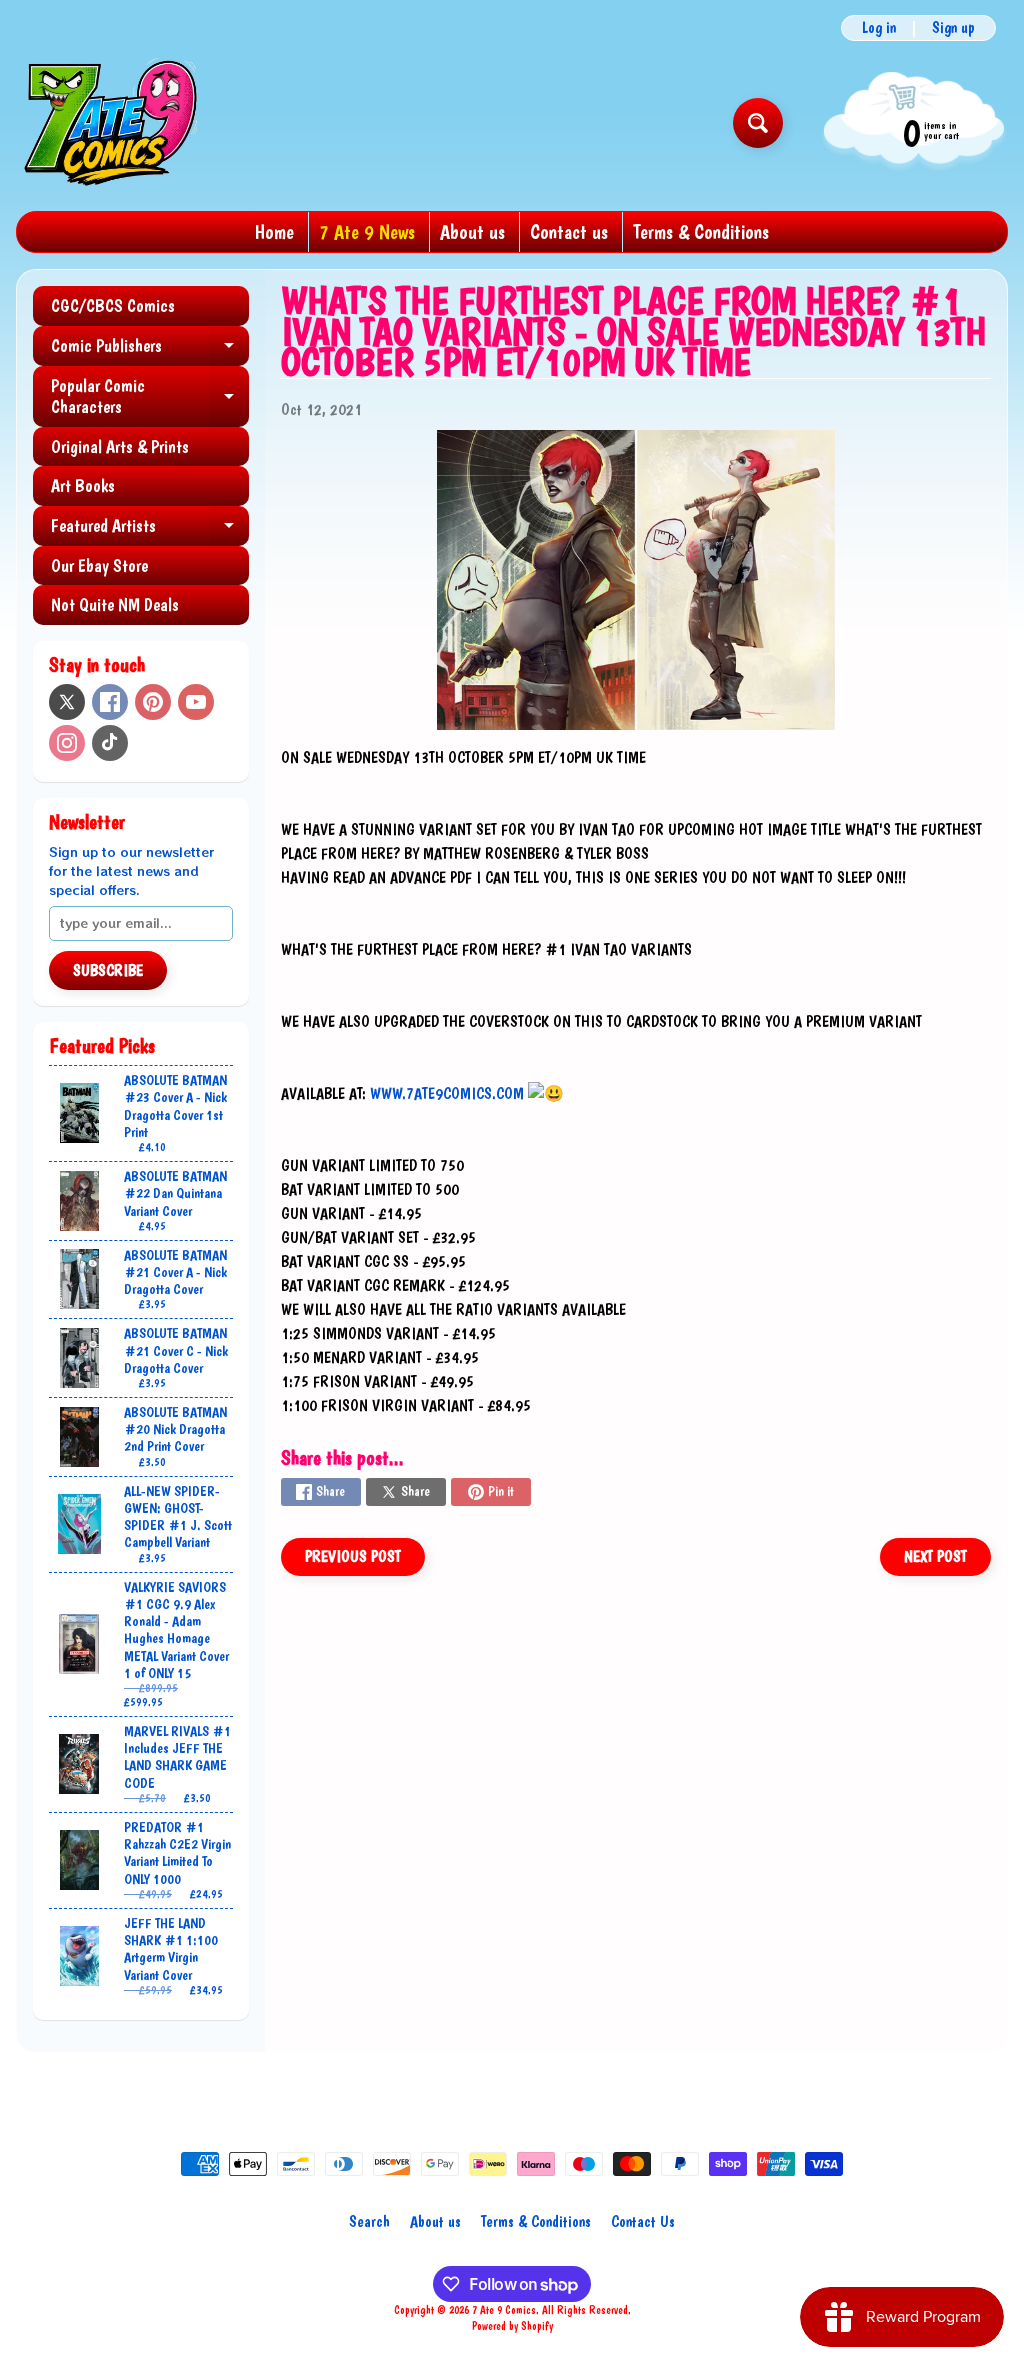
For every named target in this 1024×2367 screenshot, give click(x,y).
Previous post (353, 1556)
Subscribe (108, 970)
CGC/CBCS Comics (113, 305)
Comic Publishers (150, 350)
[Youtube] (196, 702)
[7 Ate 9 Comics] (108, 122)
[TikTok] (110, 743)
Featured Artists (150, 530)
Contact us (569, 232)
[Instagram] (67, 743)
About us (472, 232)
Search (369, 2221)
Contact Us (643, 2221)
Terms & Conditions (701, 232)
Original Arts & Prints (120, 446)
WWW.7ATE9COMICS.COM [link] (447, 1093)
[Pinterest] (153, 702)
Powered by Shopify (512, 2326)
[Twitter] (67, 702)
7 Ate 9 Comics (504, 2310)
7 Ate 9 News (367, 232)
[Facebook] (110, 702)
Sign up (953, 28)
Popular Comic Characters (150, 397)
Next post (935, 1556)
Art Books (83, 485)
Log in (879, 28)
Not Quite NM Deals (115, 604)
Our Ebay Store (99, 565)
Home (274, 232)
